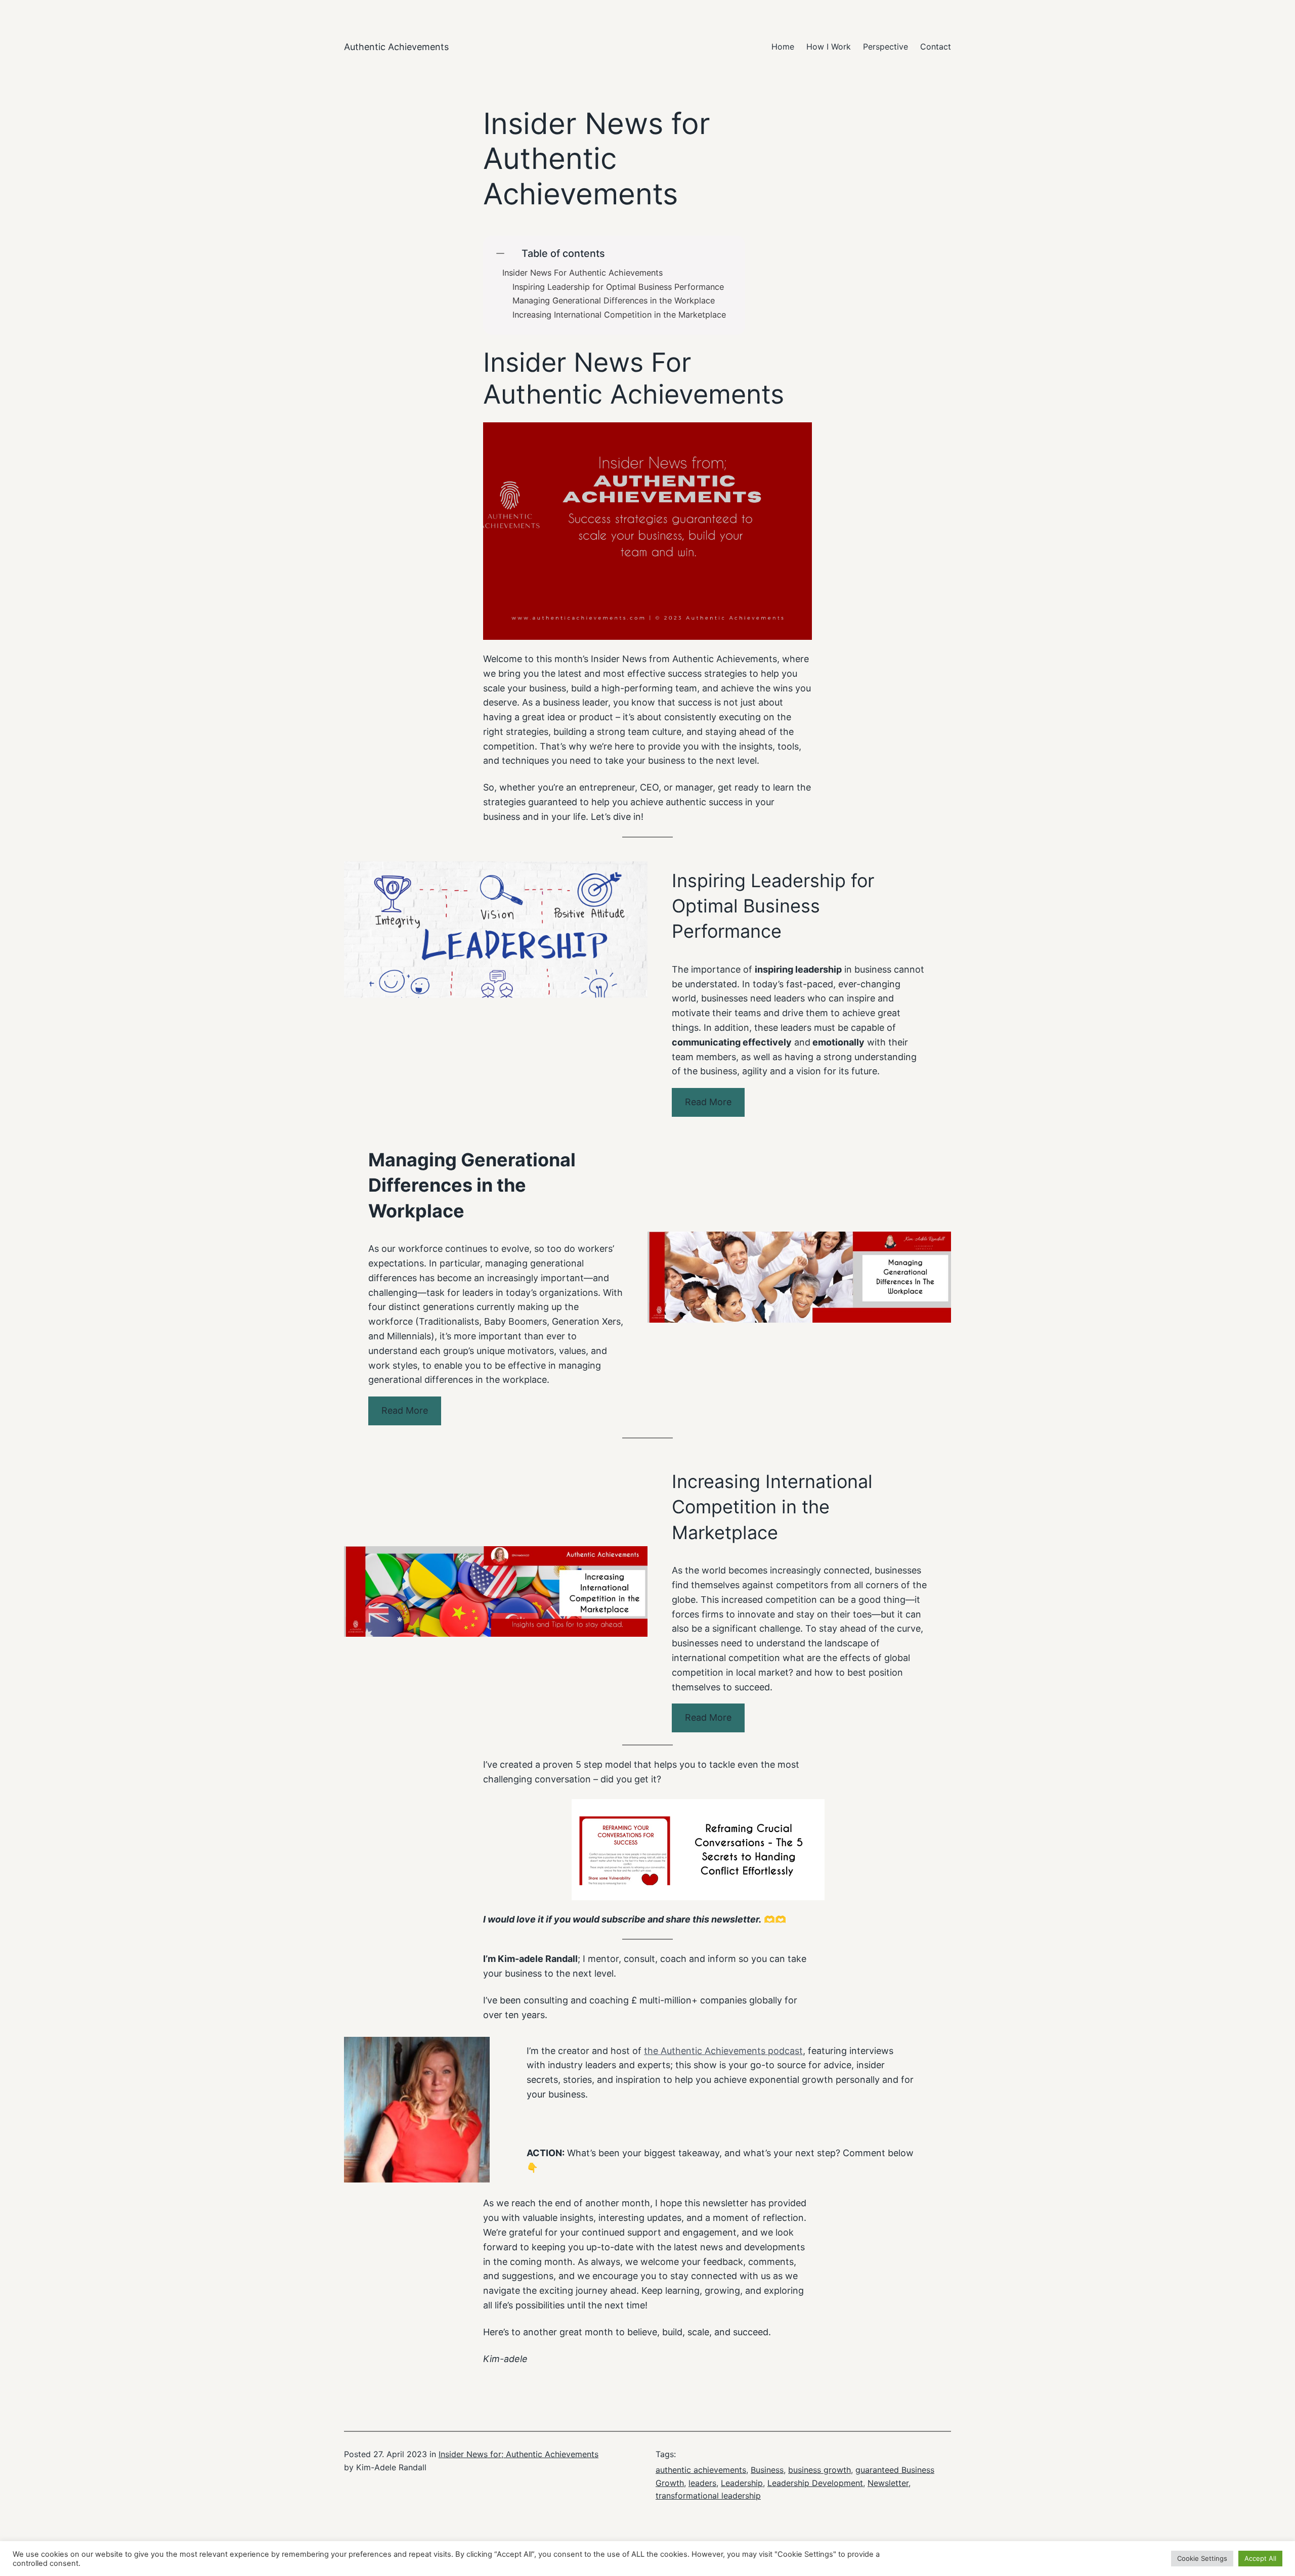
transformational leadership (708, 2496)
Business (767, 2470)
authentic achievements (701, 2470)
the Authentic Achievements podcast (723, 2051)
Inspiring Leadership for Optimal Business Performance (618, 287)
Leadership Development (815, 2483)
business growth (819, 2470)
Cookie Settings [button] (1202, 2558)
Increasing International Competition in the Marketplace (619, 315)
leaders (702, 2483)
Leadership (742, 2483)
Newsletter (888, 2483)
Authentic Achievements (396, 47)
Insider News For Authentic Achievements (582, 273)
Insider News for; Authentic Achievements (519, 2454)
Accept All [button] (1260, 2558)
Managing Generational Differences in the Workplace (614, 301)
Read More (708, 1102)
